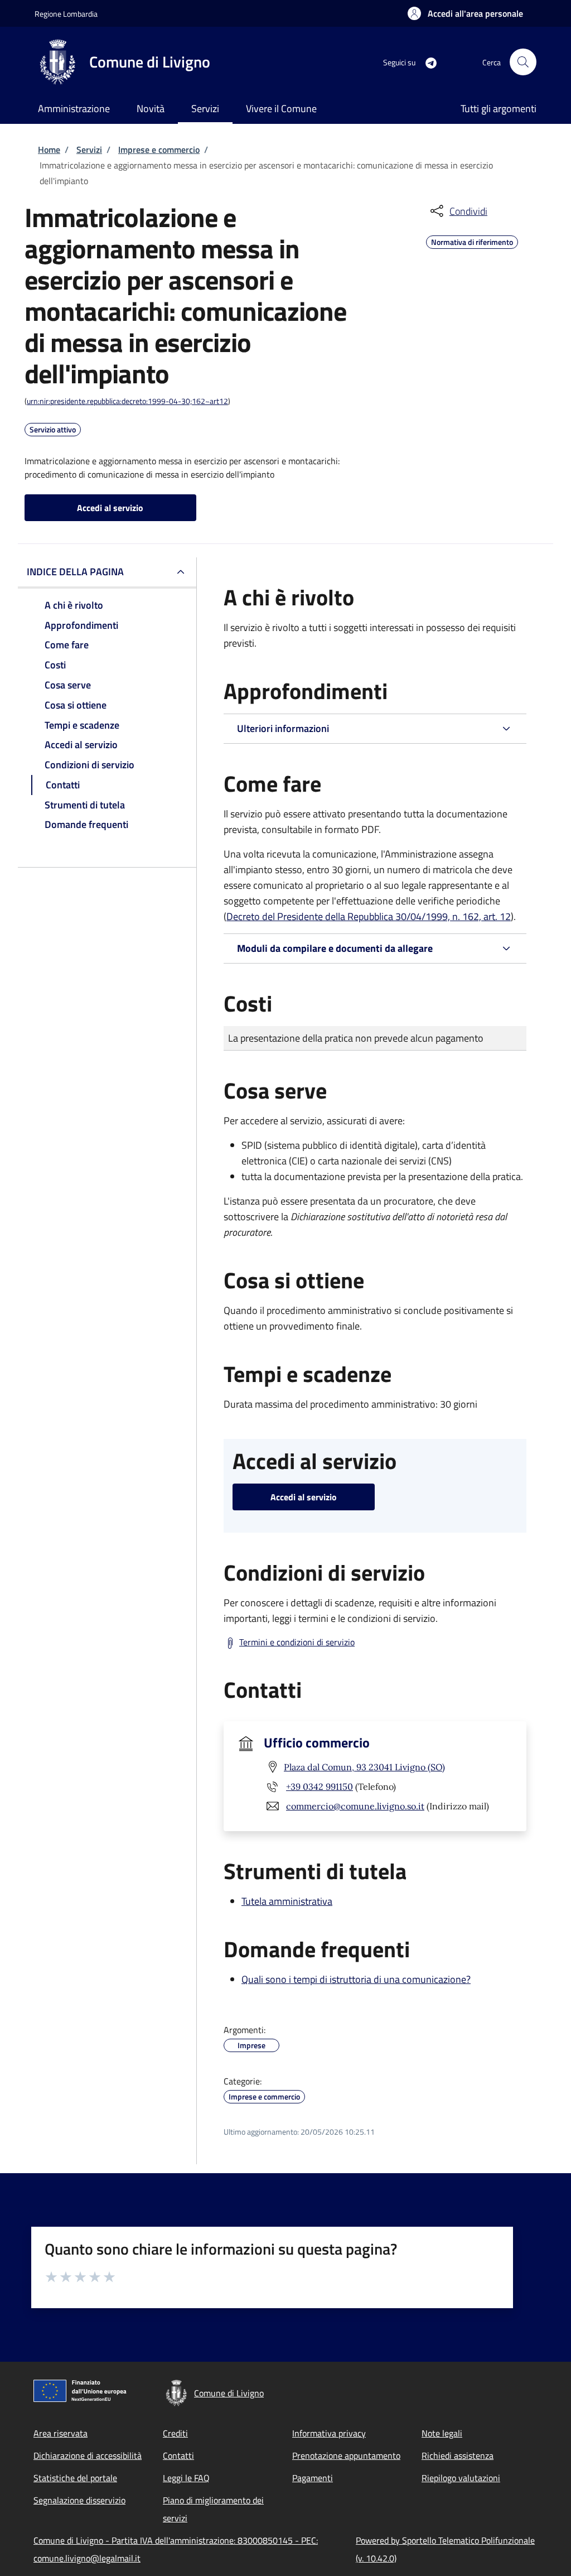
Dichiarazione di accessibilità (88, 2455)
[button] (465, 13)
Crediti (175, 2433)
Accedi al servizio (110, 508)
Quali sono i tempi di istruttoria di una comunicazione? (356, 1979)
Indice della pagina (75, 572)
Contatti (178, 2455)
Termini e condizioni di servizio (297, 1642)
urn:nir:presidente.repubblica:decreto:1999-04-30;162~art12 (127, 401)
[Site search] (523, 62)
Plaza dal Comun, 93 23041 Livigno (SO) (364, 1767)
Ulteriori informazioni (283, 728)
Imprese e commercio (159, 150)
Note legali (442, 2433)
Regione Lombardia (66, 14)
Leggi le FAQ (186, 2478)
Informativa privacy (329, 2433)
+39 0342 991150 (320, 1787)
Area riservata (61, 2433)
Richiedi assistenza (458, 2455)
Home (49, 150)
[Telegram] (427, 62)
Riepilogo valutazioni (461, 2478)
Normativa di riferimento (472, 240)
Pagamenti (313, 2478)
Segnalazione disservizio (79, 2500)
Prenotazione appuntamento (346, 2455)
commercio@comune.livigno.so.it (355, 1806)
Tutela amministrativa (287, 1901)
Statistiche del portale (75, 2478)
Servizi (89, 150)
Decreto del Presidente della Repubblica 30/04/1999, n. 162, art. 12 (369, 916)
